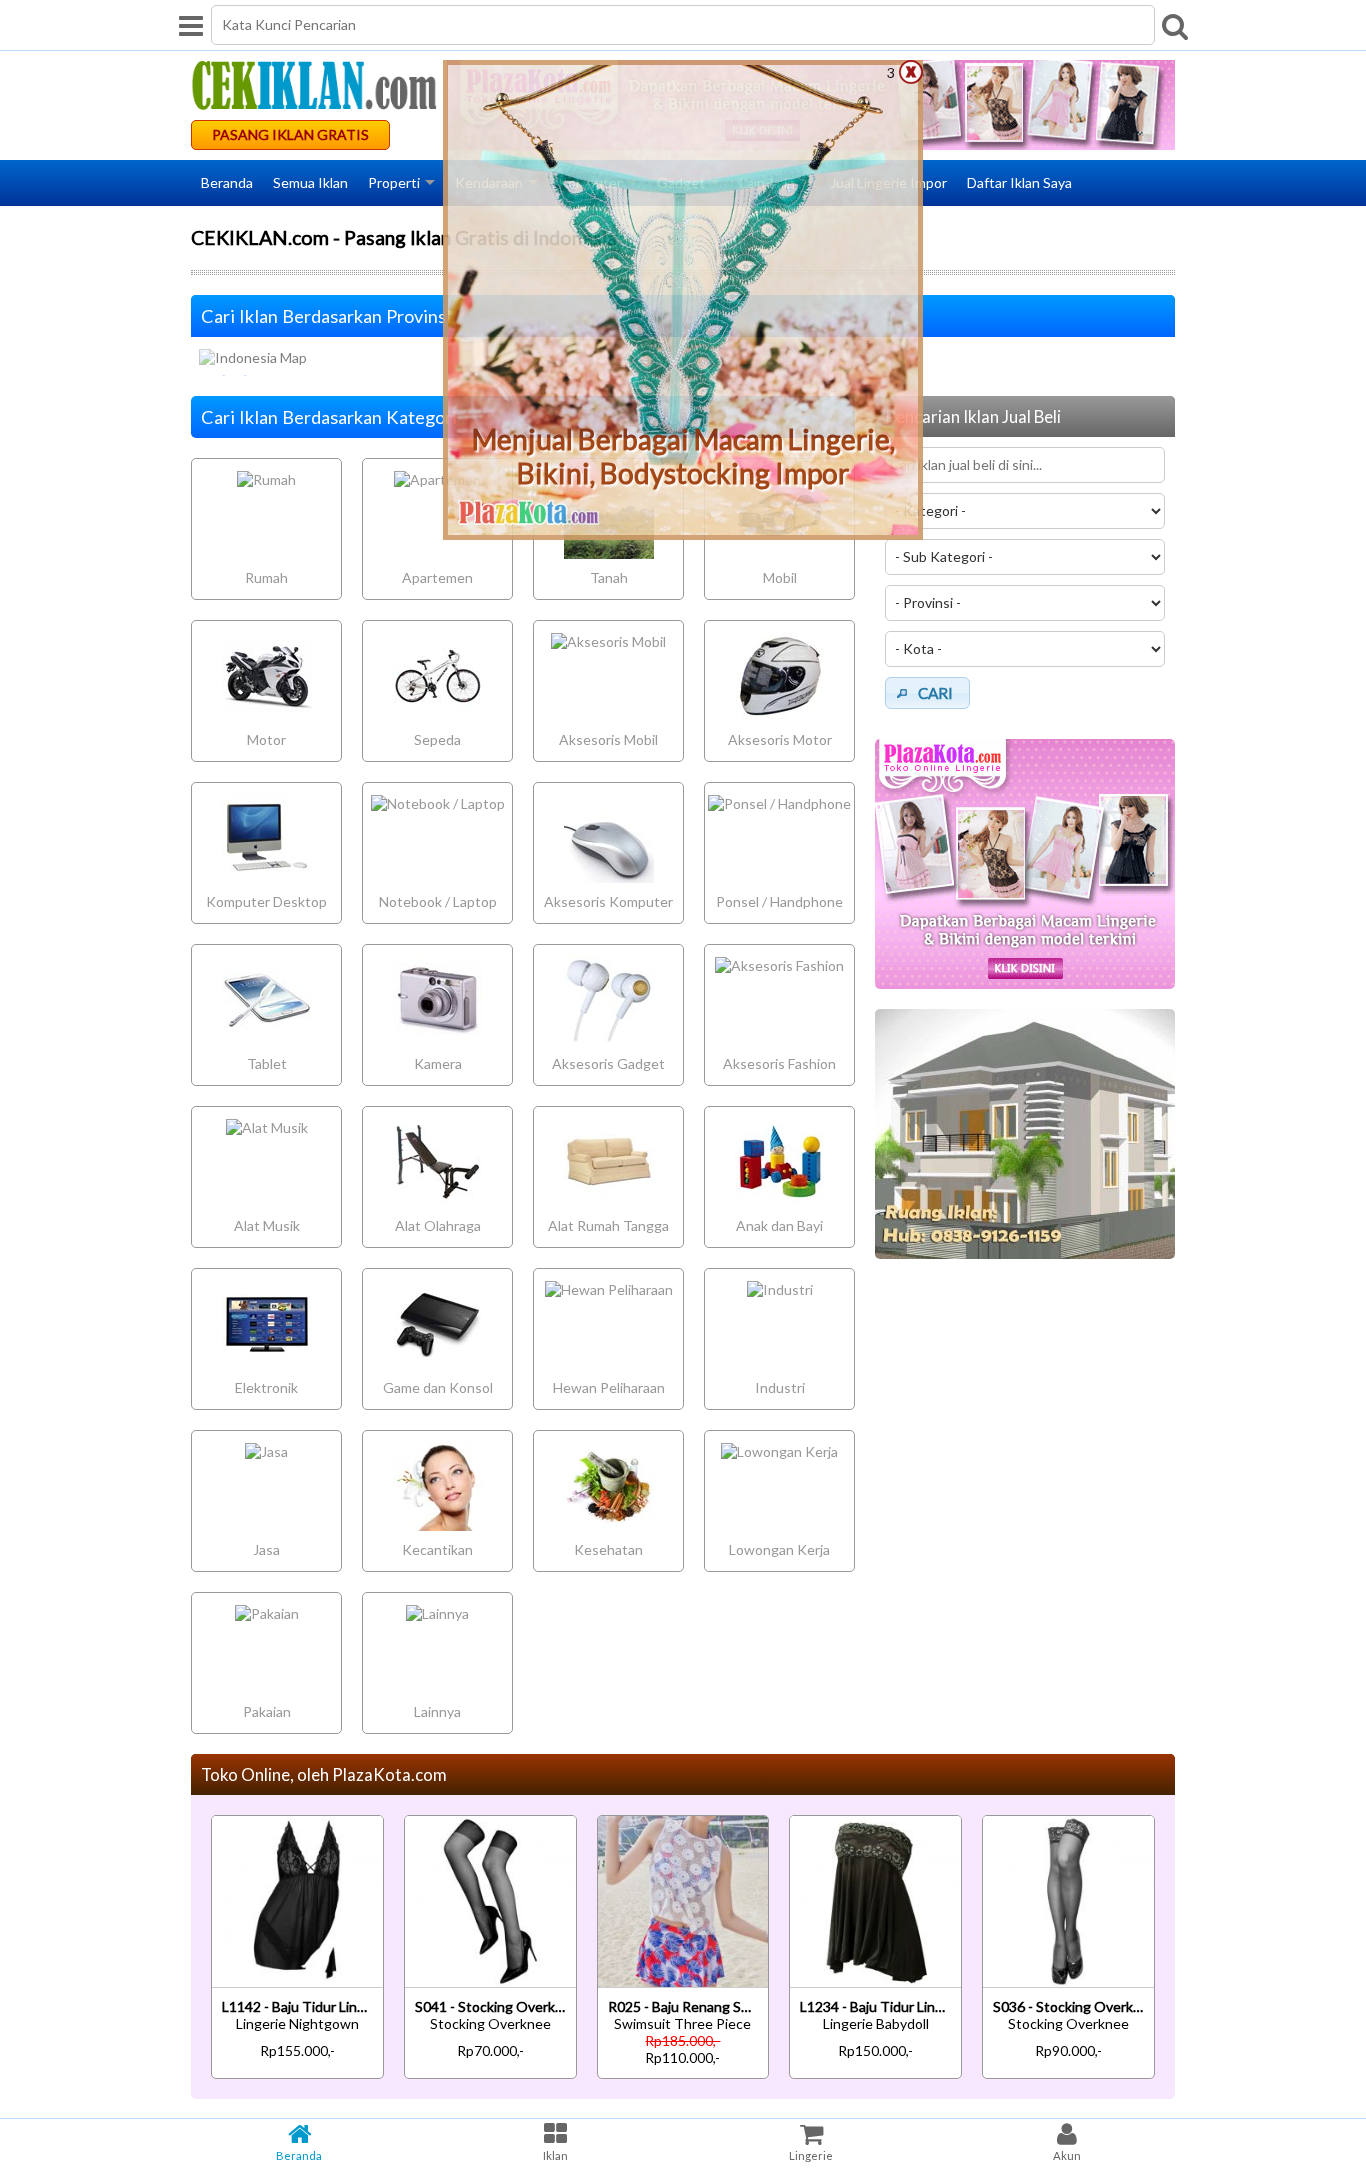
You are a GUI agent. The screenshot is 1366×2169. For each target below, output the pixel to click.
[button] (927, 693)
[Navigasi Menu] (191, 25)
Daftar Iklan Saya (1019, 182)
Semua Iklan (310, 182)
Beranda (227, 182)
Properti (394, 182)
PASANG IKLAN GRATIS (290, 134)
